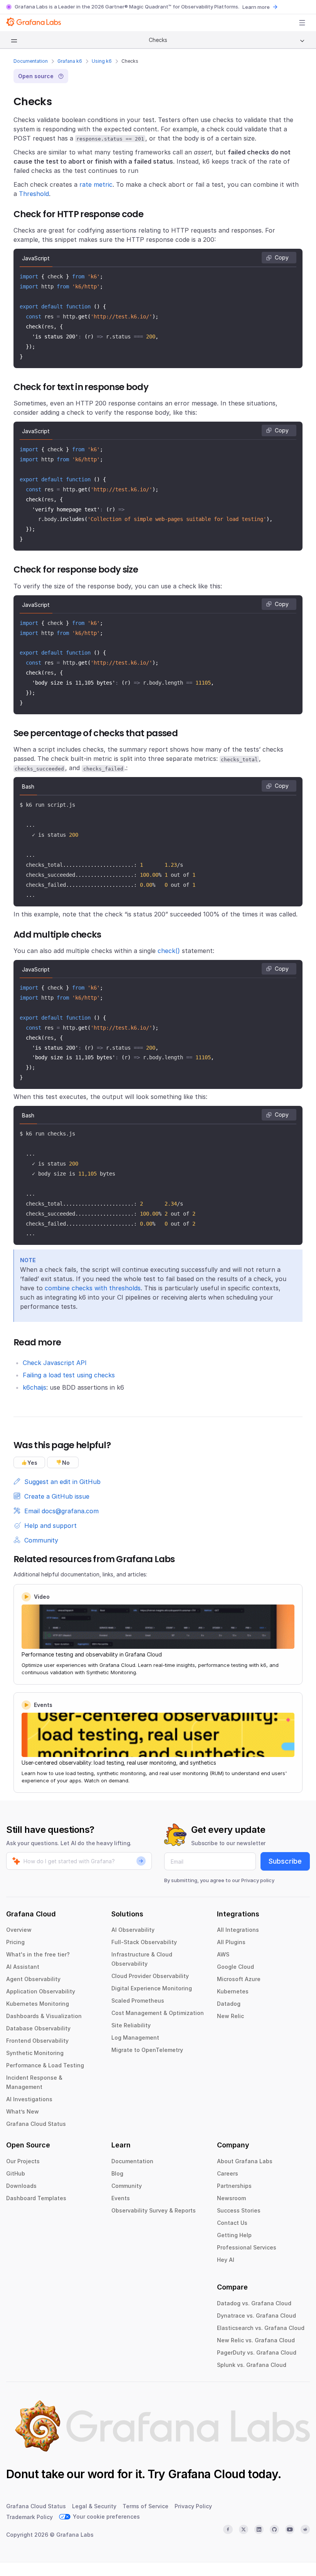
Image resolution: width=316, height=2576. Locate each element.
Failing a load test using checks (69, 1375)
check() (169, 951)
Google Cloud (235, 1967)
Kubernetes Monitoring (38, 2004)
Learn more (256, 7)
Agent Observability (33, 1979)
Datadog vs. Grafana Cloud (254, 2303)
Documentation (31, 61)
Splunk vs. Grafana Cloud (252, 2365)
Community (127, 2186)
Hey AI (226, 2260)
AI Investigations (29, 2099)
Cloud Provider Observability (150, 1976)
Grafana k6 (70, 61)
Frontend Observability (37, 2041)
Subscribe (285, 1861)
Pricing (15, 1942)
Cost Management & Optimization (158, 2013)
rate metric (96, 184)
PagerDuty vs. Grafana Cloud (257, 2352)
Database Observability (38, 2028)
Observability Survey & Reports (154, 2210)
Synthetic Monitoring (35, 2053)
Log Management (135, 2038)
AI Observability (133, 1930)
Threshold (34, 194)
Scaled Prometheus (138, 2001)
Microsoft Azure (239, 1979)
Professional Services (247, 2247)
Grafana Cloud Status (36, 2124)
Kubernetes (233, 1991)
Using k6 (102, 61)
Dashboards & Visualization (44, 2016)
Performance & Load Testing (45, 2065)
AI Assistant (23, 1967)
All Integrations (238, 1930)
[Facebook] (228, 2529)
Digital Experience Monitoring (152, 1988)
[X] (244, 2529)
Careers (228, 2173)
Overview (19, 1930)
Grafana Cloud (207, 2474)
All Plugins (231, 1942)
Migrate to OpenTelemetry (147, 2050)
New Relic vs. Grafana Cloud (256, 2340)
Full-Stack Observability (144, 1942)
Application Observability (41, 1991)
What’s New (23, 2111)
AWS (223, 1954)
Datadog (229, 2004)
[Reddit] (305, 2529)
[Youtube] (290, 2529)
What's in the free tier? (38, 1954)
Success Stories (239, 2210)
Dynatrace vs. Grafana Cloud (256, 2316)
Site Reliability (131, 2025)
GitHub (16, 2173)
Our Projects (23, 2161)
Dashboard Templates (36, 2198)
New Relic (230, 2016)
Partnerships (234, 2186)
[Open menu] (302, 23)
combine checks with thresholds (93, 1288)
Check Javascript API (55, 1363)
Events (121, 2198)
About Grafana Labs (245, 2161)
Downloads (21, 2186)
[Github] (274, 2529)
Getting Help (234, 2235)
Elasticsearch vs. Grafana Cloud (261, 2328)
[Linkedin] (259, 2529)
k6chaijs (34, 1387)
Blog (117, 2173)
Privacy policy (258, 1880)
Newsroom (231, 2198)
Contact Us (232, 2223)
